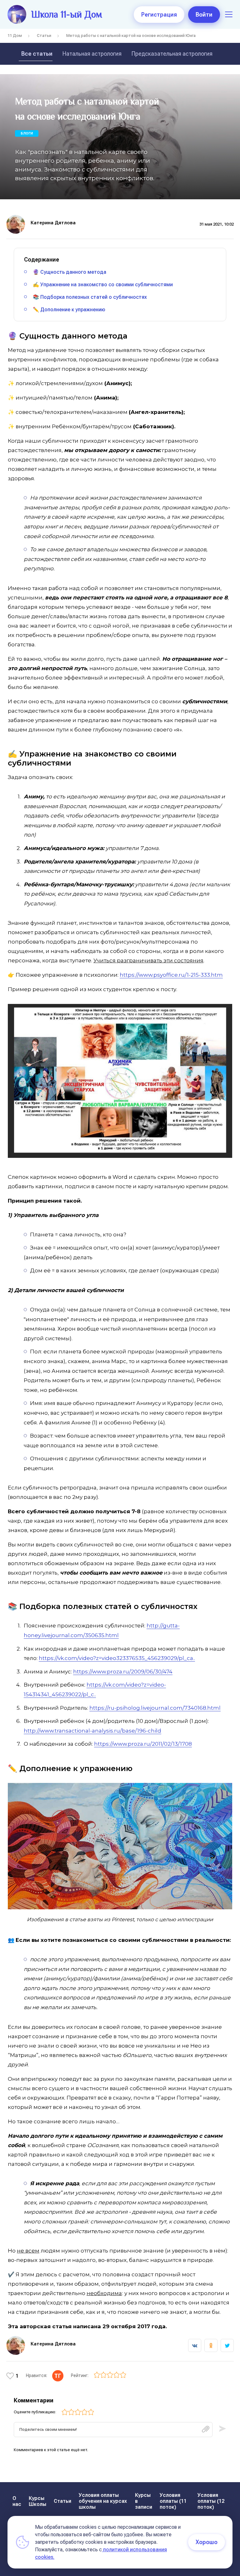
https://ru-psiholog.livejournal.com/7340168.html (155, 1708)
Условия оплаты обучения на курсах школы (103, 2501)
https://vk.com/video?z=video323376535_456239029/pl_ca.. (117, 1658)
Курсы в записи (144, 2501)
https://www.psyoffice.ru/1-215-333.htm (171, 975)
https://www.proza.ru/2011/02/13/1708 (143, 1744)
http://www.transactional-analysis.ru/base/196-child (92, 1731)
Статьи (44, 36)
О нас (17, 2501)
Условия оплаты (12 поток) (211, 2501)
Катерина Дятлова (53, 223)
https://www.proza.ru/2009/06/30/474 (123, 1672)
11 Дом (15, 36)
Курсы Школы (37, 2501)
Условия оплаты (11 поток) (173, 2501)
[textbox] (113, 2430)
